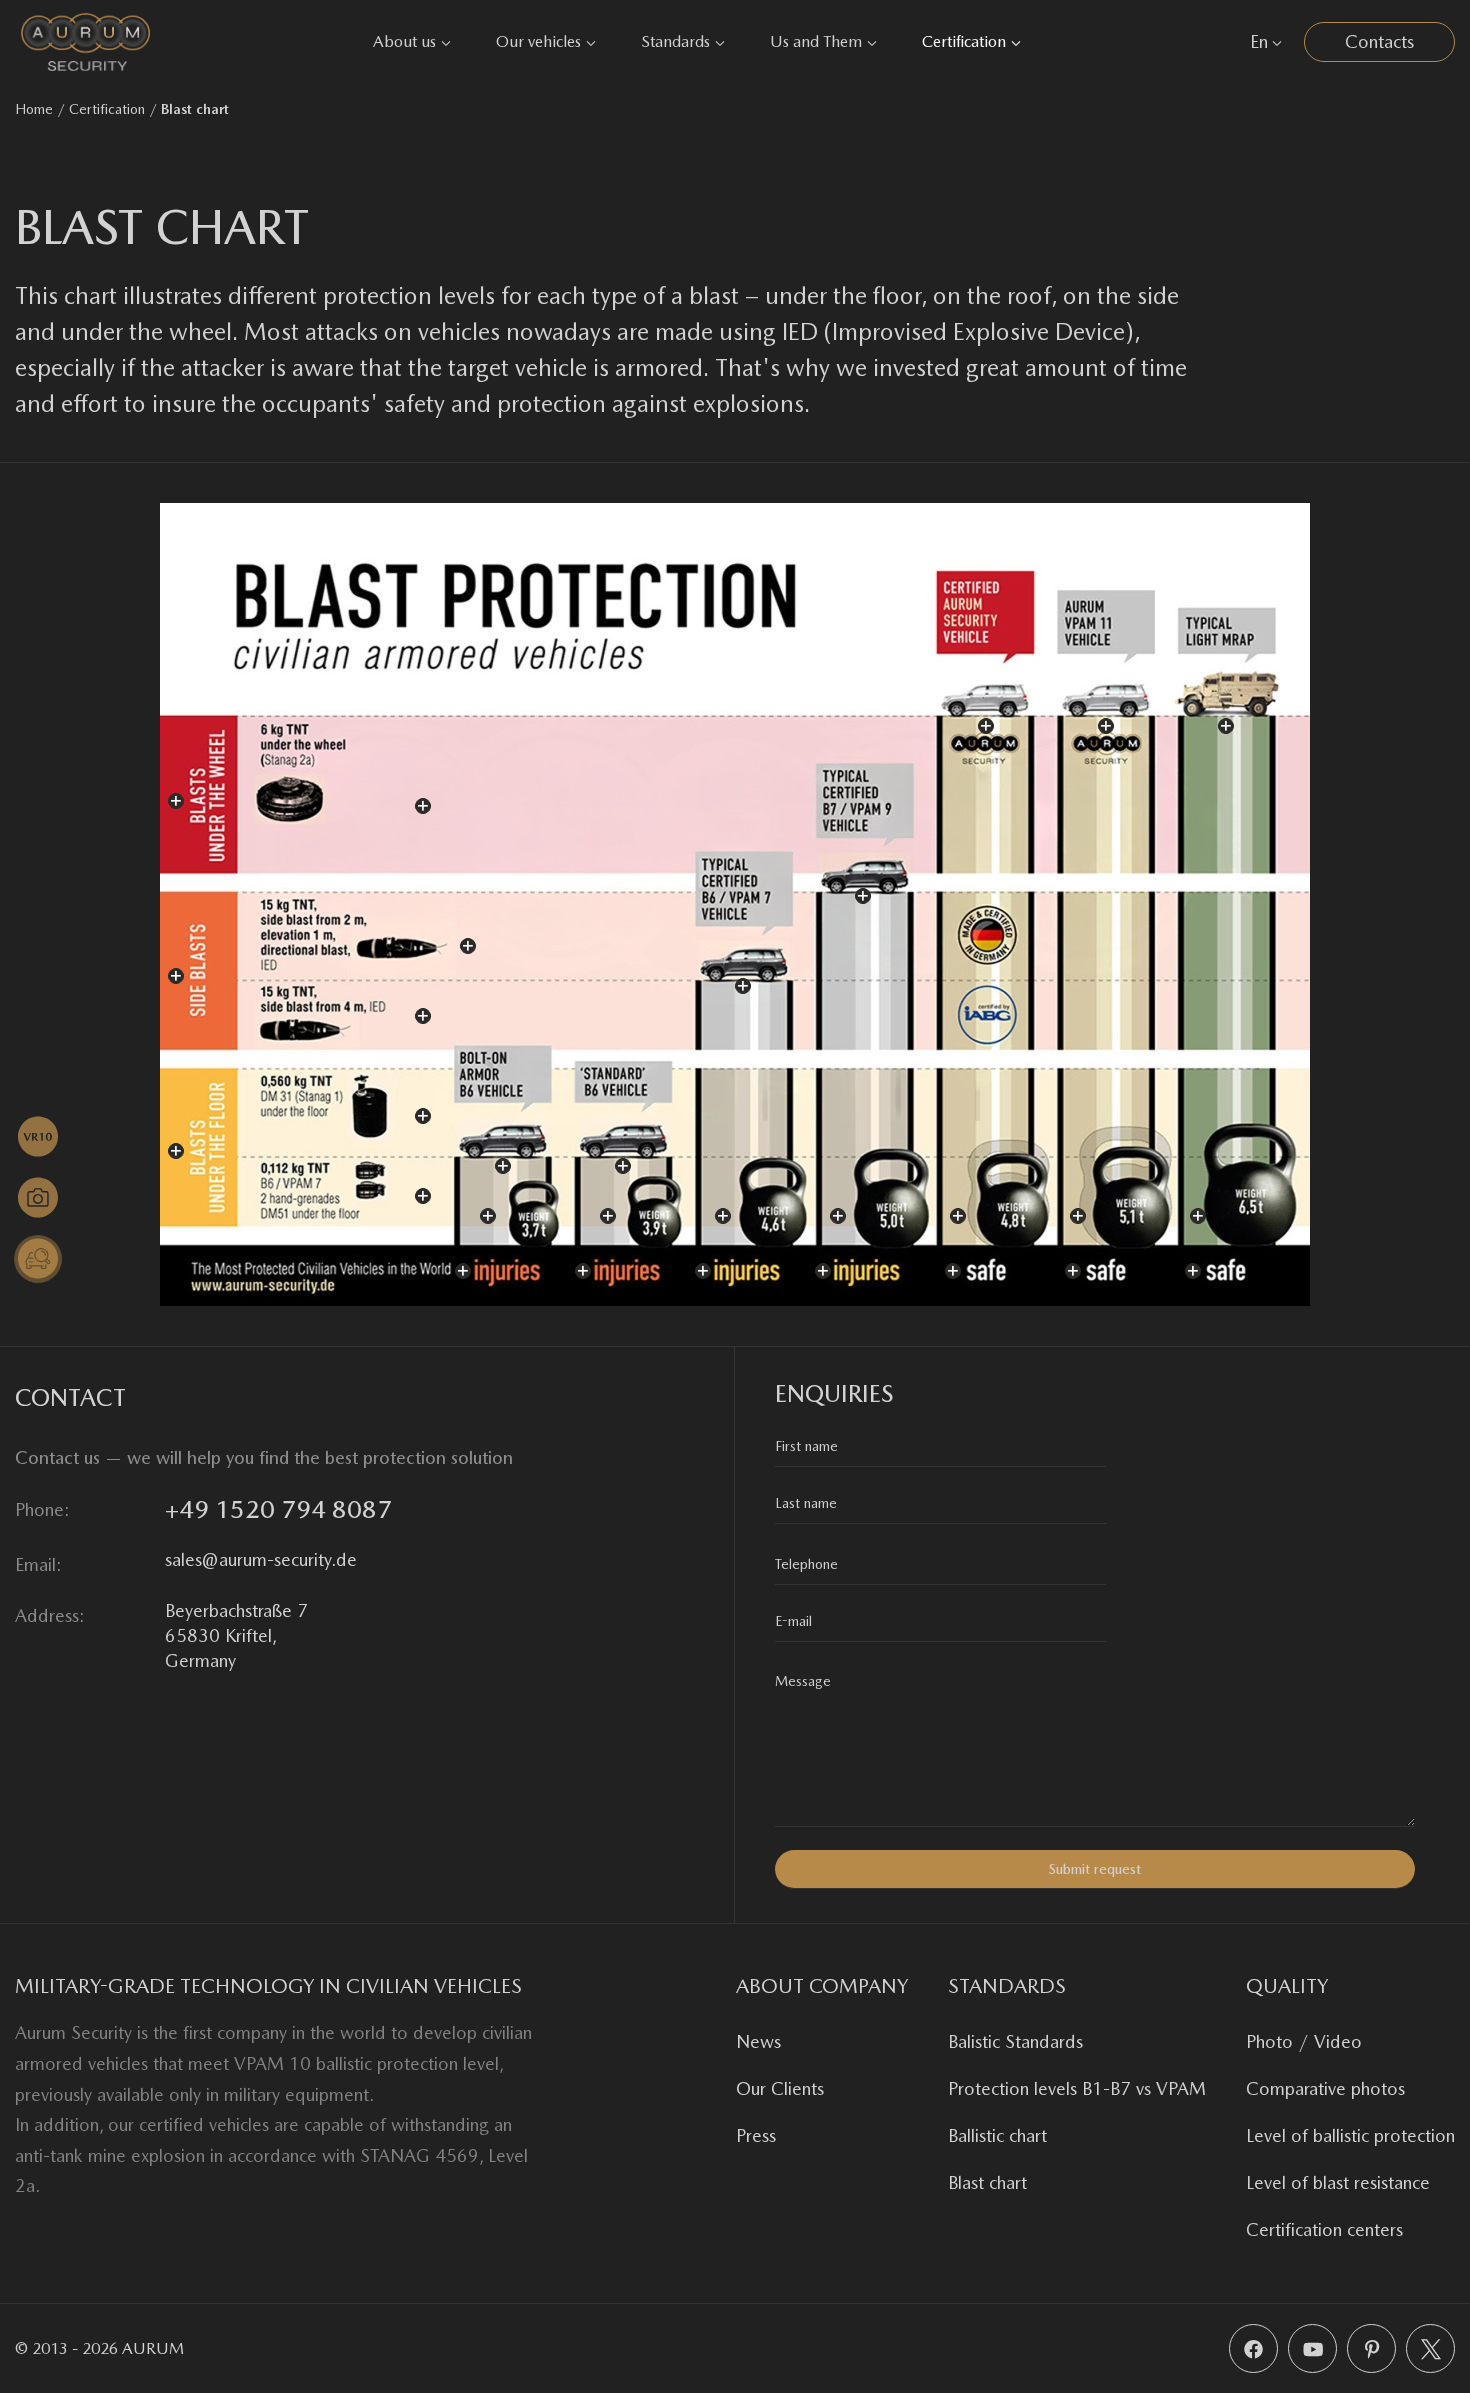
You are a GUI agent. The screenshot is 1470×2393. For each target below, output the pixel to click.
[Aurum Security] (85, 41)
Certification (964, 41)
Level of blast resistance (1338, 2182)
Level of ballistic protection (1350, 2135)
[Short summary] (38, 1137)
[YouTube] (1312, 2348)
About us (404, 41)
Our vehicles (538, 41)
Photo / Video (1304, 2041)
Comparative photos (1325, 2088)
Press (756, 2135)
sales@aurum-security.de (261, 1559)
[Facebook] (1253, 2348)
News (758, 2041)
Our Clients (780, 2088)
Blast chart (987, 2182)
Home (34, 109)
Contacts (1379, 41)
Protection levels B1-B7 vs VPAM (1077, 2088)
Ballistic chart (997, 2135)
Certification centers (1324, 2229)
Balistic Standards (1015, 2041)
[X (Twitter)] (1430, 2348)
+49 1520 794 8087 (278, 1509)
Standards (675, 41)
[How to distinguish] (38, 1259)
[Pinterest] (1371, 2348)
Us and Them (816, 41)
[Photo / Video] (38, 1198)
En (1259, 41)
